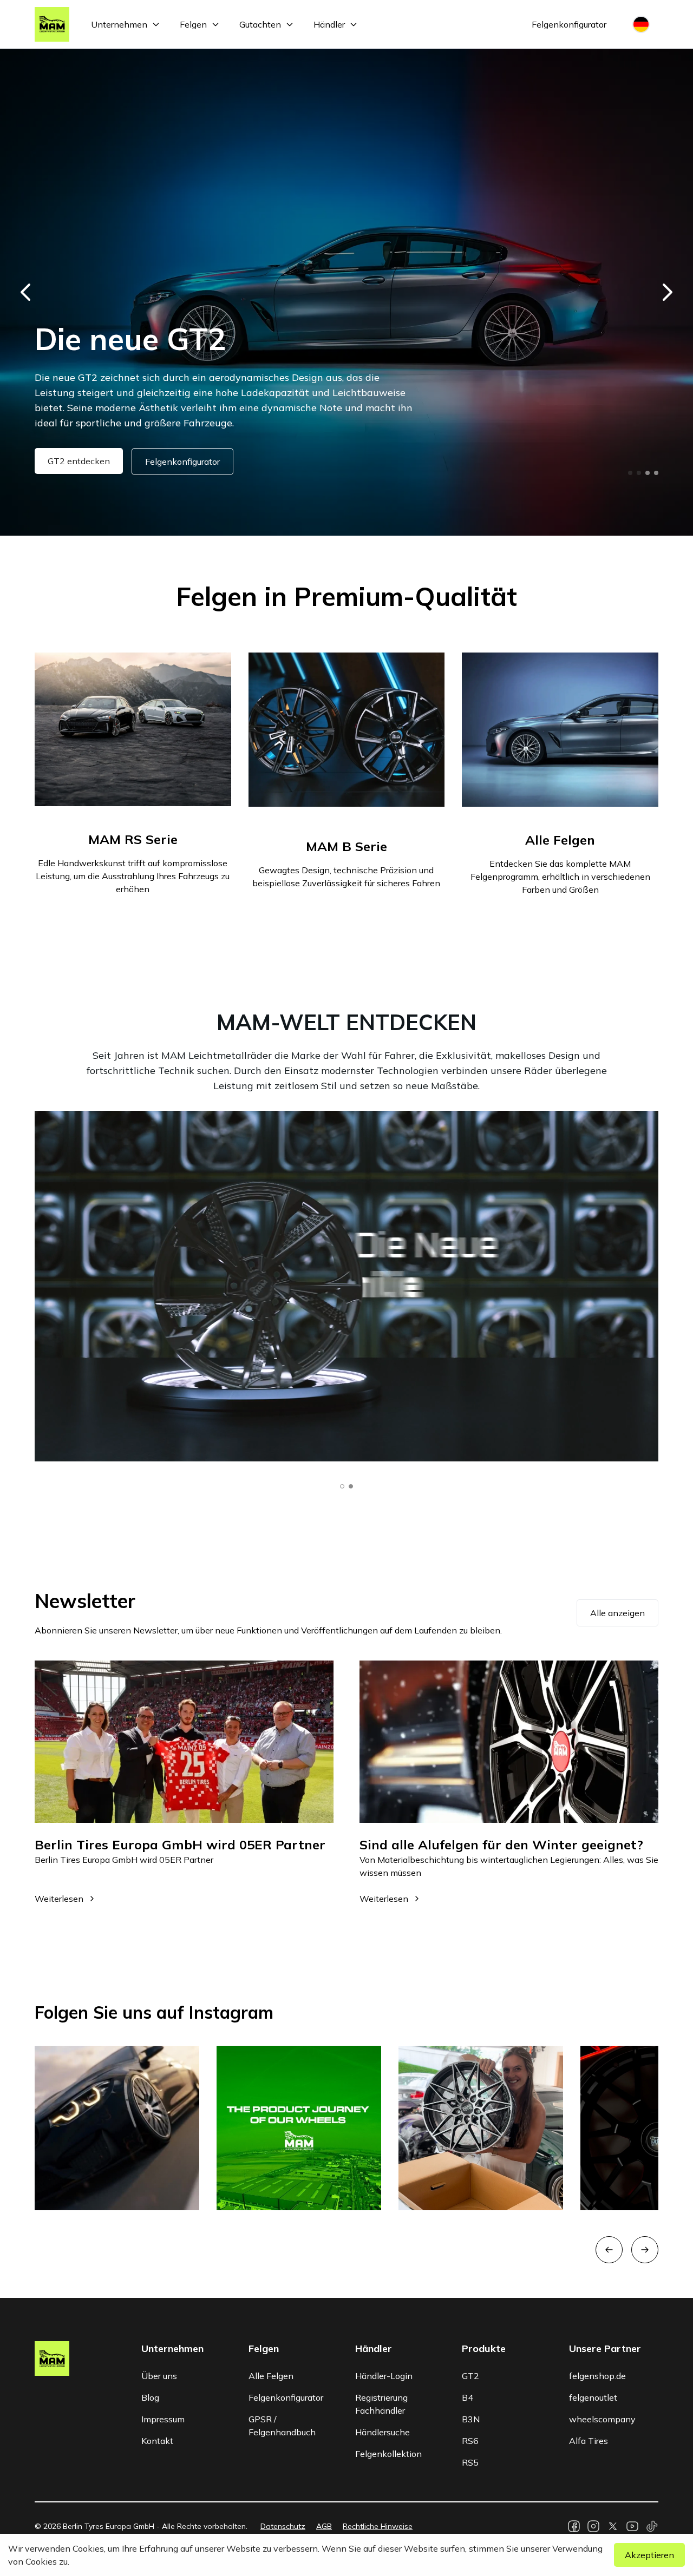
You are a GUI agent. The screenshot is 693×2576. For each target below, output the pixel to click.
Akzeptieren (649, 2555)
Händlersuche (383, 2432)
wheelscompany (602, 2419)
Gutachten (260, 24)
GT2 (470, 2376)
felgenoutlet (593, 2397)
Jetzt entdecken (79, 461)
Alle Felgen (271, 2376)
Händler (329, 24)
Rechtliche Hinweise (378, 2526)
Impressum (163, 2419)
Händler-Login (384, 2376)
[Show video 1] (342, 1486)
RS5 (470, 2462)
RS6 (470, 2441)
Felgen (193, 24)
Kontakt (157, 2441)
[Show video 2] (351, 1486)
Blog (150, 2397)
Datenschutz (283, 2526)
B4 (468, 2397)
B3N (471, 2419)
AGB (324, 2526)
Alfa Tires (589, 2441)
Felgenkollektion (388, 2454)
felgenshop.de (597, 2376)
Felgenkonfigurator (569, 24)
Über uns (159, 2376)
